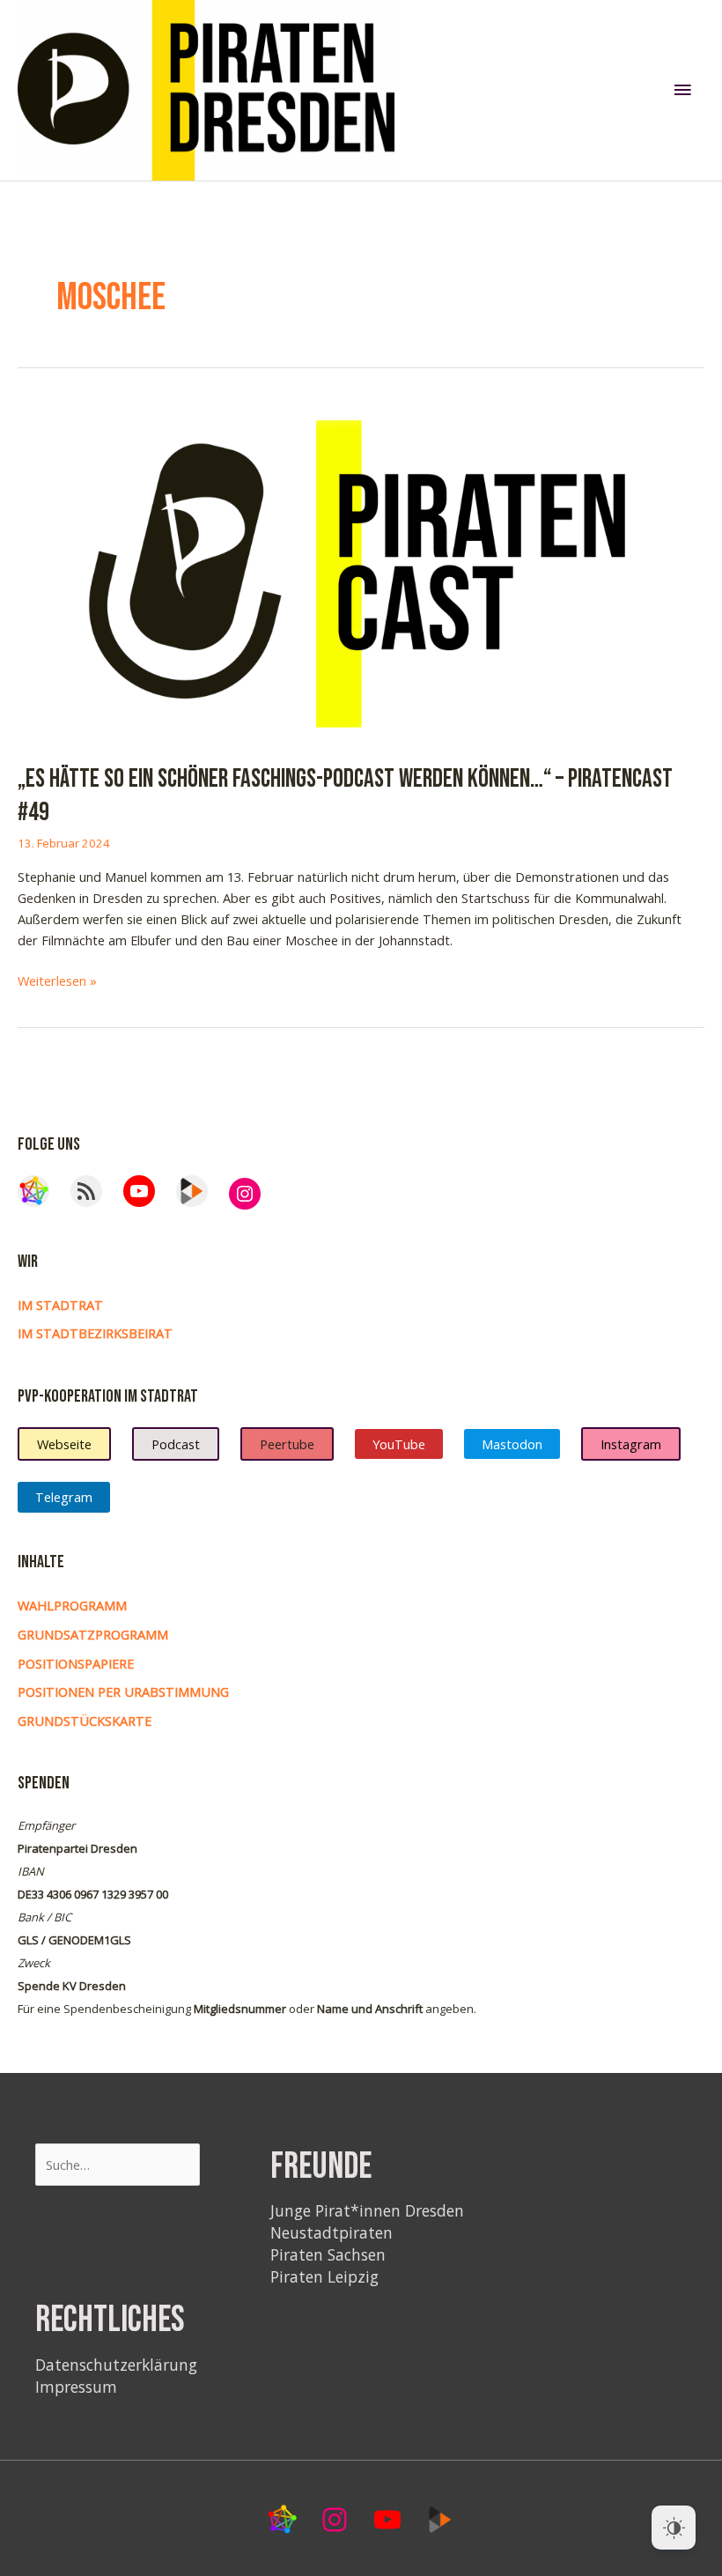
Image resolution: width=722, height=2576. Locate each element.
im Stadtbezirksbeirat (95, 1333)
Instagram (631, 1444)
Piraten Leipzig (324, 2276)
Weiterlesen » (57, 981)
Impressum (76, 2387)
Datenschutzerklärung (116, 2365)
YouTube (399, 1444)
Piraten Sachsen (328, 2254)
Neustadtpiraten (332, 2232)
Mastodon (512, 1444)
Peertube (287, 1444)
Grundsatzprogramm (93, 1634)
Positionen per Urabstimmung (123, 1691)
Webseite (64, 1444)
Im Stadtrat (60, 1305)
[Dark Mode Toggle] (674, 2528)
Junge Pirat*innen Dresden (367, 2210)
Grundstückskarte (85, 1721)
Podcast (176, 1444)
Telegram (64, 1497)
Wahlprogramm (72, 1605)
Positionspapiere (76, 1663)
